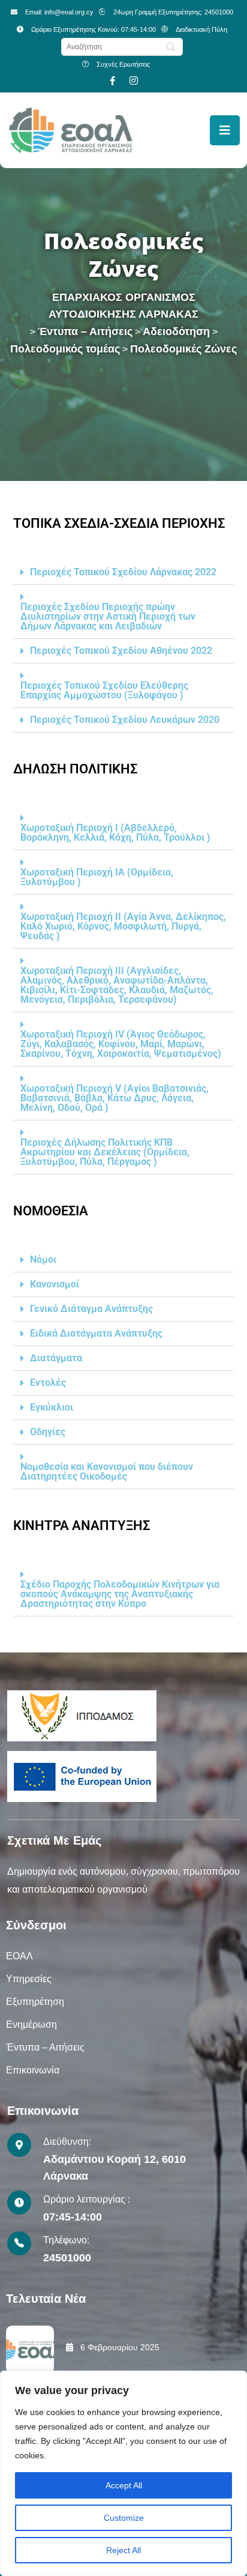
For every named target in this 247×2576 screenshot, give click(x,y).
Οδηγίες (48, 1432)
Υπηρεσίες (29, 1979)
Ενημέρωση (31, 2024)
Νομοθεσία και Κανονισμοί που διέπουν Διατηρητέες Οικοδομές (107, 1472)
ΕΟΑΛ (19, 1956)
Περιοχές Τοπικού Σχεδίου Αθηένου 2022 (121, 651)
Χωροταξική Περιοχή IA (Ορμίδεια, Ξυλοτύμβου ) (97, 877)
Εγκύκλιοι (52, 1407)
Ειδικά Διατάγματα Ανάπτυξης (96, 1334)
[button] (123, 573)
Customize (124, 2518)
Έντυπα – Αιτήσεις (45, 2047)
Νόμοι (43, 1260)
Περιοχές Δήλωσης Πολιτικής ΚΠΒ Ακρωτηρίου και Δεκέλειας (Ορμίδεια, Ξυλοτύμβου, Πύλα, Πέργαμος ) (105, 1152)
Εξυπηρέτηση (35, 2002)
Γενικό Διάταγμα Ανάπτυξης (91, 1309)
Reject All (123, 2550)
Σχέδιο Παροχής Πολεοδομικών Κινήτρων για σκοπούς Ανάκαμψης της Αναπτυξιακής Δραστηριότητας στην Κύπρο (120, 1594)
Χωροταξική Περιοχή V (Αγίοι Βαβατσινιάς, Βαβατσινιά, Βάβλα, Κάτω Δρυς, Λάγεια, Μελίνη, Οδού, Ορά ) (115, 1098)
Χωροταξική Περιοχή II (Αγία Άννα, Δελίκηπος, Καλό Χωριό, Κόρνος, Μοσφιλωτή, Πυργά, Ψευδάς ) (123, 927)
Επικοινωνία (33, 2070)
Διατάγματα (56, 1358)
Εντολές (48, 1383)
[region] (123, 2473)
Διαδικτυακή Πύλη (201, 29)
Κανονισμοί (55, 1284)
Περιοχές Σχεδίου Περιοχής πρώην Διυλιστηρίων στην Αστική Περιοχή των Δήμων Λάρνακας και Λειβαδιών (108, 617)
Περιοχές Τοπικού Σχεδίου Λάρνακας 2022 (123, 572)
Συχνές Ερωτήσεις (123, 64)
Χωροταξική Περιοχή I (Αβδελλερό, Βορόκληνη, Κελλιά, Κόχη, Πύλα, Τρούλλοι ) (115, 833)
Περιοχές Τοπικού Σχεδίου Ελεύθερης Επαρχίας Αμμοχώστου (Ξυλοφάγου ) (104, 691)
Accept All (124, 2485)
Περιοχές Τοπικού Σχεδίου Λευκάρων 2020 (125, 720)
